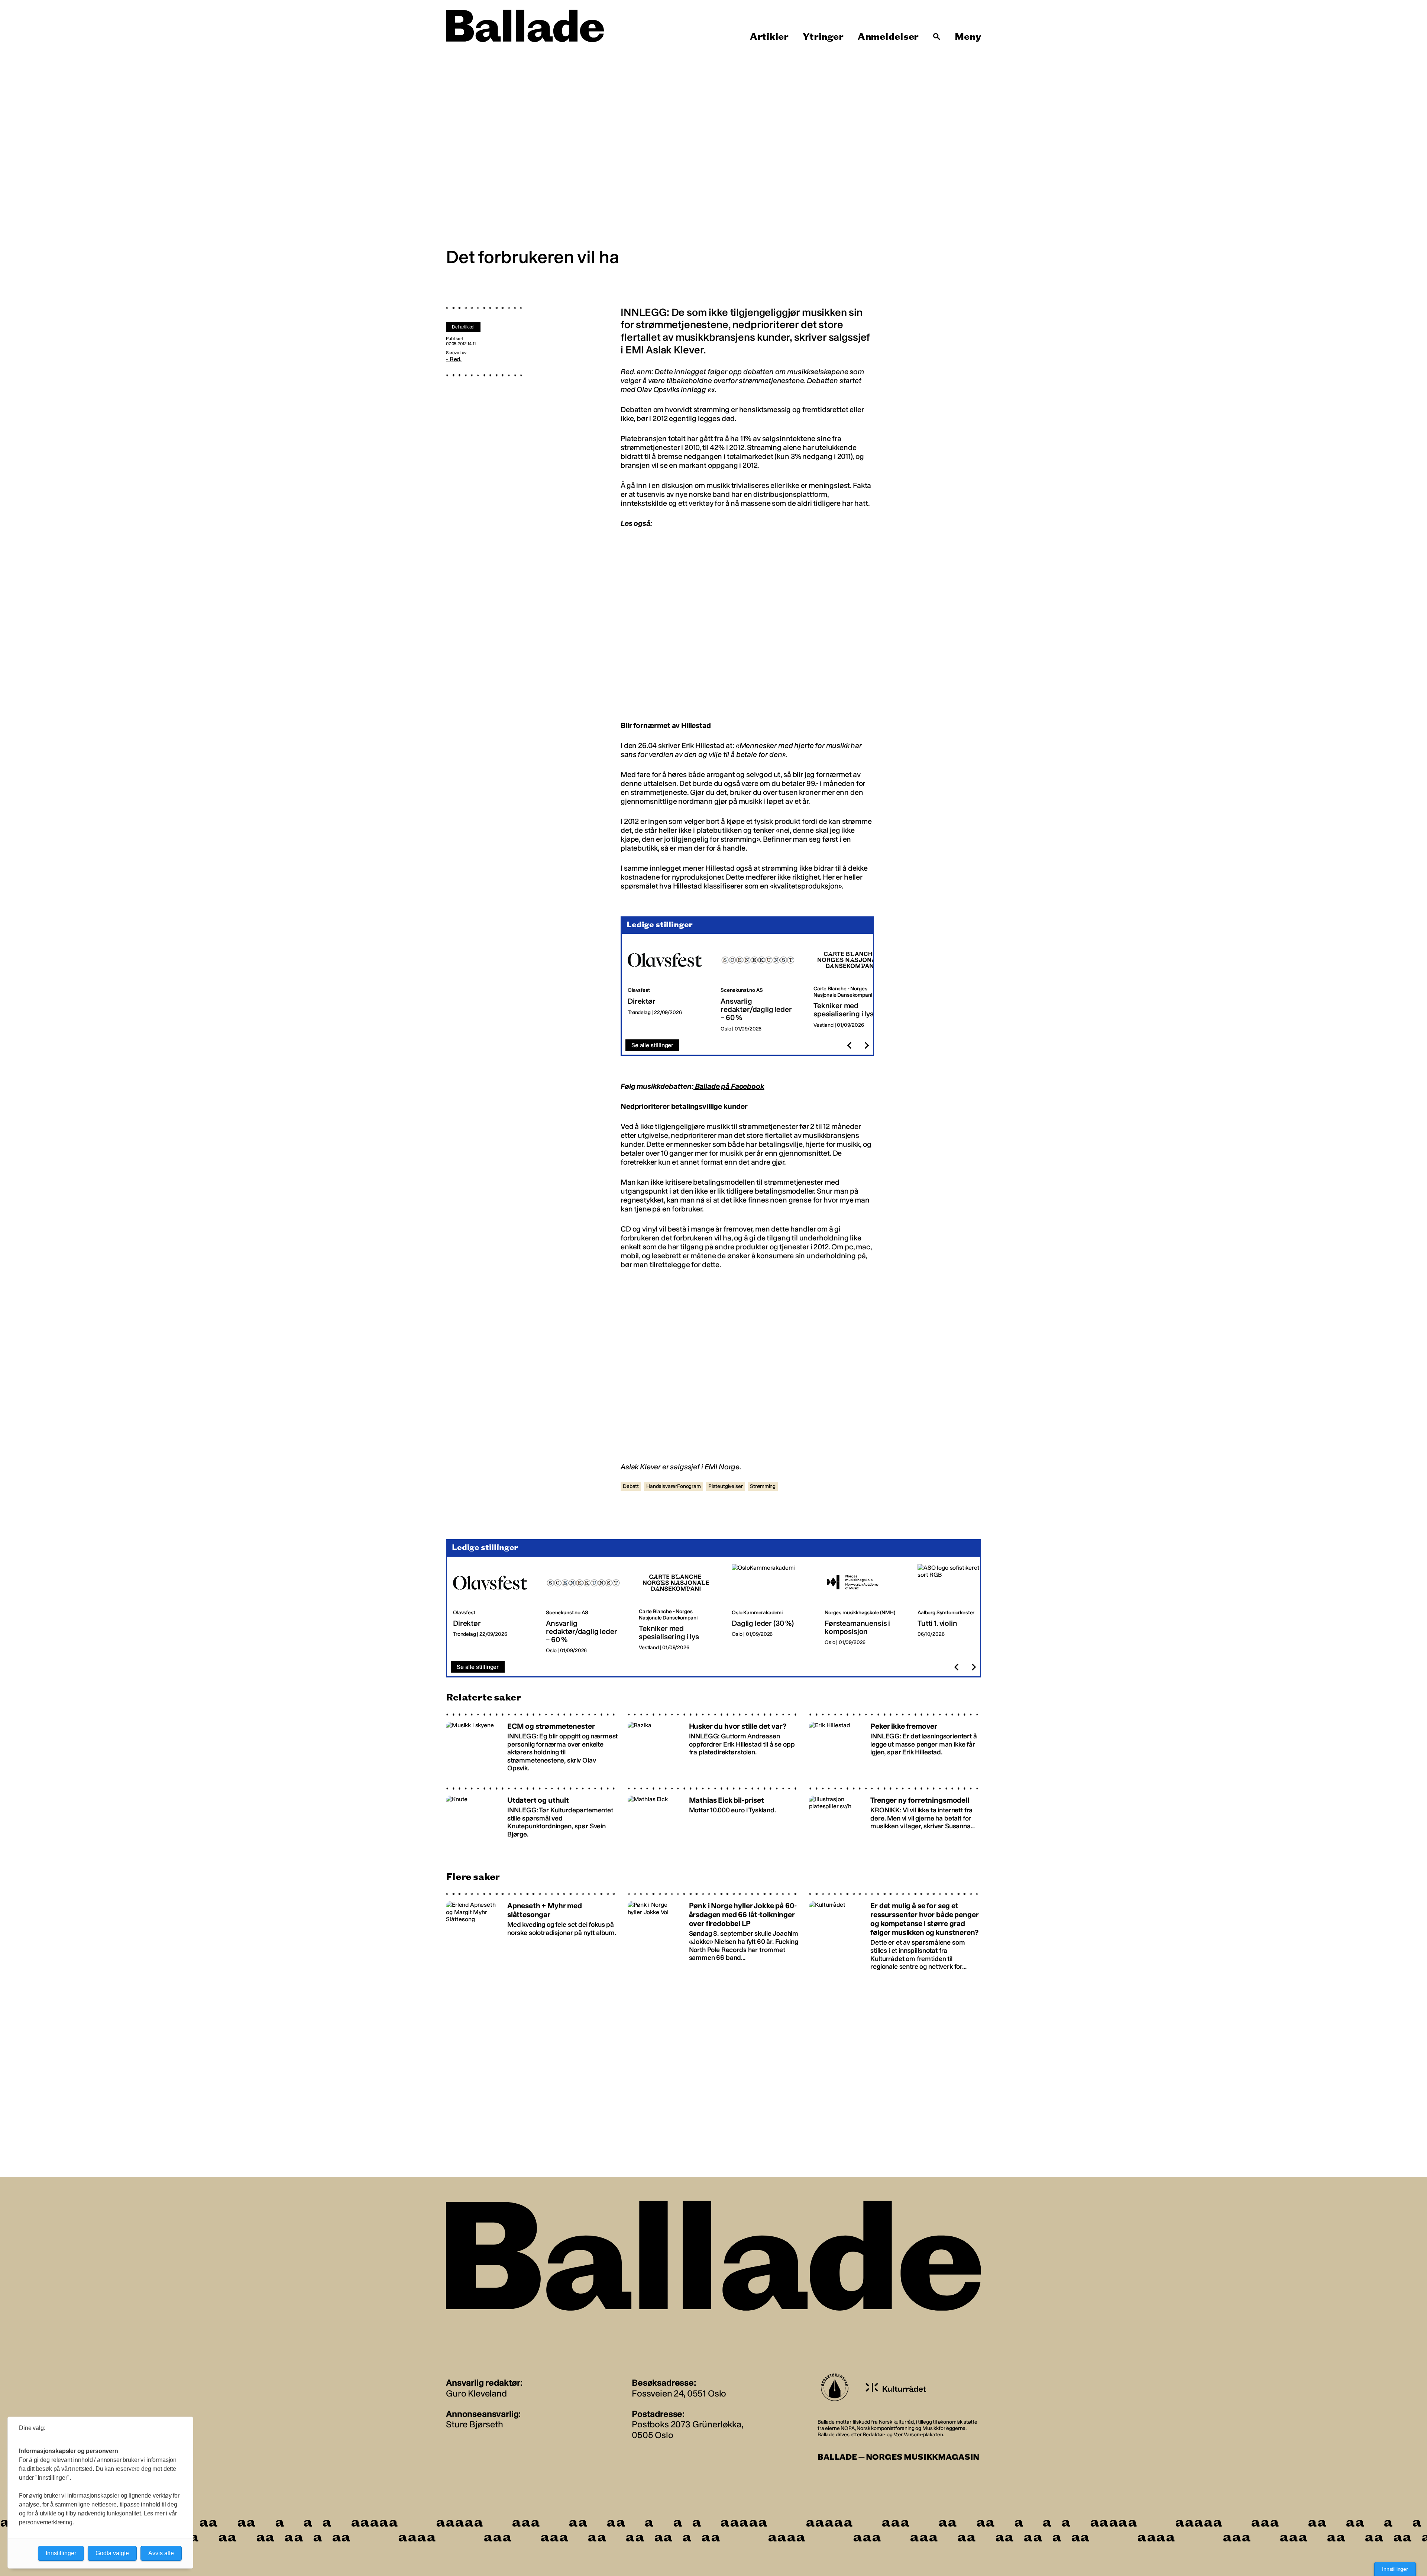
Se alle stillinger (652, 1045)
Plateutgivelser (726, 1486)
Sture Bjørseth (475, 2424)
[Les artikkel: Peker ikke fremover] (895, 1745)
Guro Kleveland (476, 2393)
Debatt (631, 1486)
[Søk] (937, 37)
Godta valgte (112, 2553)
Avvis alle (161, 2553)
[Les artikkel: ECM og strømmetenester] (532, 1745)
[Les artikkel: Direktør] (668, 987)
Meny (968, 37)
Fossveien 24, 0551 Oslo (679, 2393)
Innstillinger (1395, 2569)
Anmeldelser (888, 37)
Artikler (769, 37)
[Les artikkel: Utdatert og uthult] (532, 1819)
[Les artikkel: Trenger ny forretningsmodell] (895, 1819)
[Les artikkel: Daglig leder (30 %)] (772, 1609)
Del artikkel (463, 327)
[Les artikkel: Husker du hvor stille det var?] (714, 1745)
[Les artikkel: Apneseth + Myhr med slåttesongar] (532, 1932)
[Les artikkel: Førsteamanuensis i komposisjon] (865, 1609)
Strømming (763, 1486)
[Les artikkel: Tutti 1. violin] (958, 1609)
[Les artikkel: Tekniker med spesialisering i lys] (854, 987)
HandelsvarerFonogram (674, 1486)
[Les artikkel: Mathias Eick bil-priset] (714, 1819)
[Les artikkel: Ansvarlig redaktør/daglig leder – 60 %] (761, 987)
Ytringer (823, 37)
